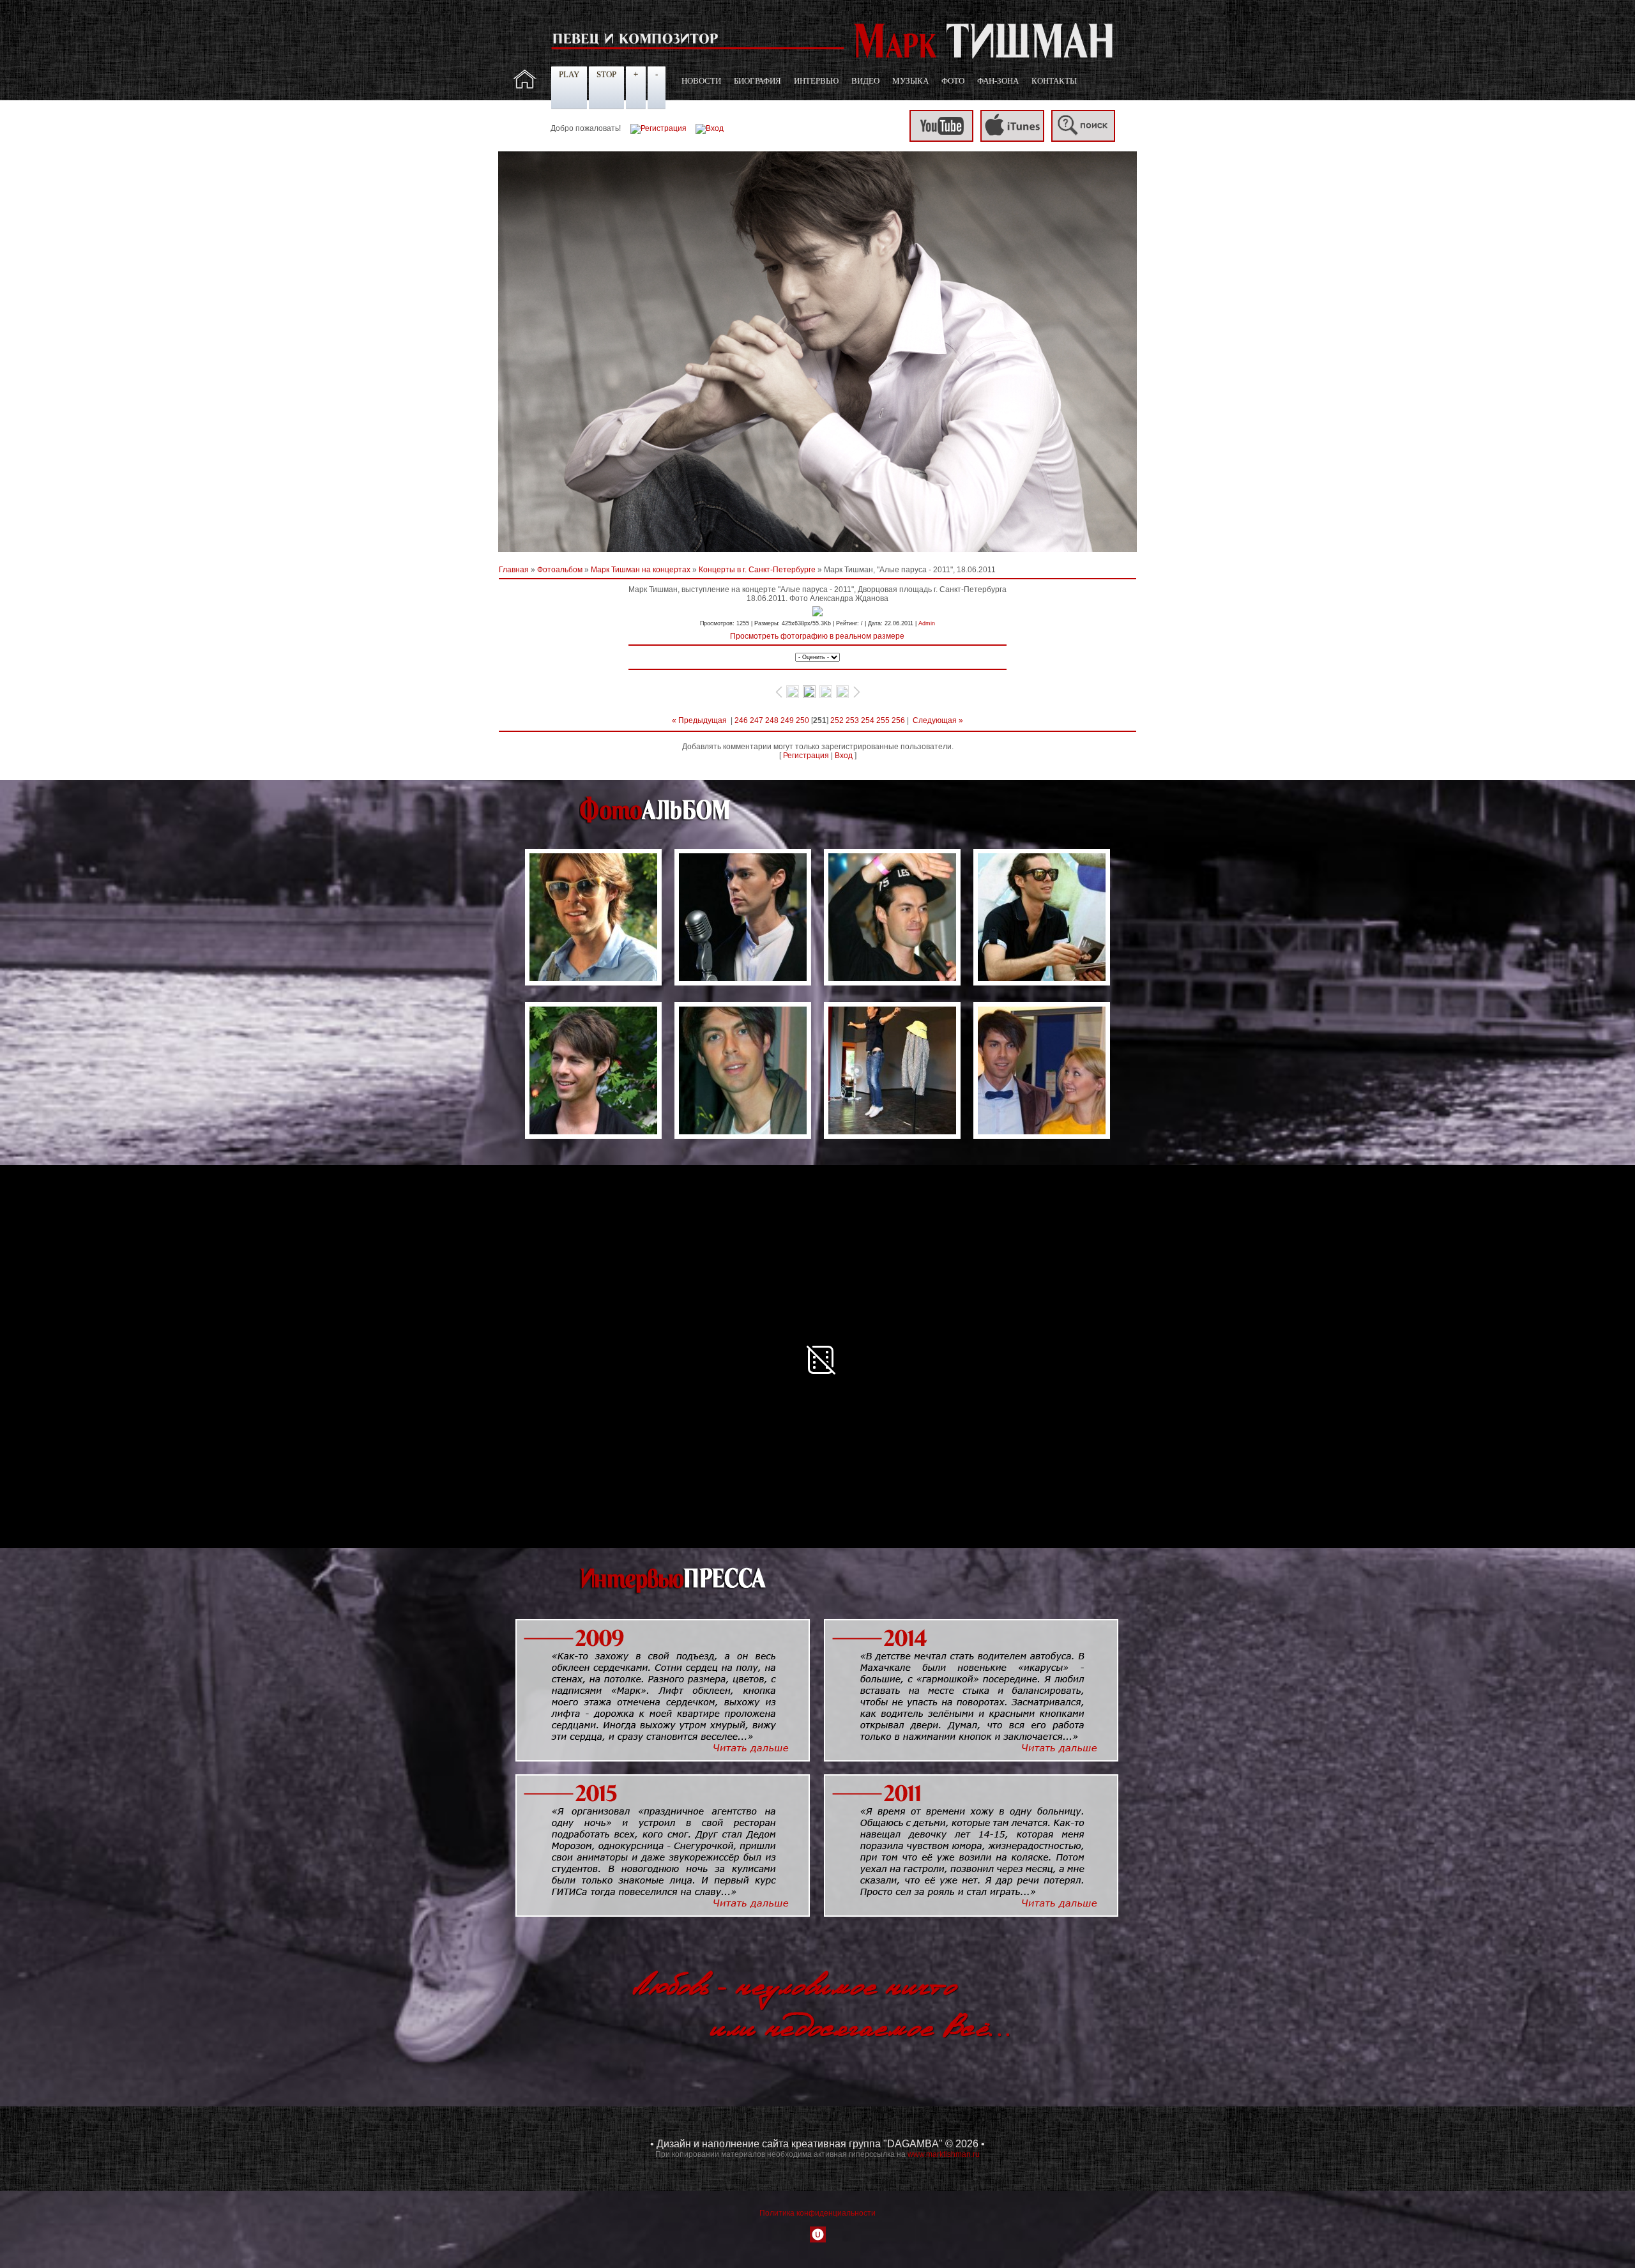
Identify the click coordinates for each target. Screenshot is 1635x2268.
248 (772, 720)
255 (883, 720)
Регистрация (806, 756)
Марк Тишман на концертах (641, 570)
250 (802, 720)
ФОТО (953, 81)
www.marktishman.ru (944, 2154)
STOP (606, 74)
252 (837, 720)
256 (898, 720)
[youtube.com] (941, 139)
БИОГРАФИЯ (757, 81)
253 (852, 720)
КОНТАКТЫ (1054, 81)
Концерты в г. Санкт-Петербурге (757, 570)
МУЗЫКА (910, 81)
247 (757, 720)
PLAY (569, 74)
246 (741, 720)
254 (868, 720)
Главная (514, 570)
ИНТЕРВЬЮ (816, 81)
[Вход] (710, 128)
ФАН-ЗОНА (998, 81)
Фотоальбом (560, 570)
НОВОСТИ (701, 81)
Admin (927, 623)
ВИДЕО (865, 81)
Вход (844, 756)
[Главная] (525, 86)
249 (787, 720)
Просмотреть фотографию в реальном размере (817, 636)
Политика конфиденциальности (817, 2213)
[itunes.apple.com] (1012, 139)
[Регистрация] (658, 128)
